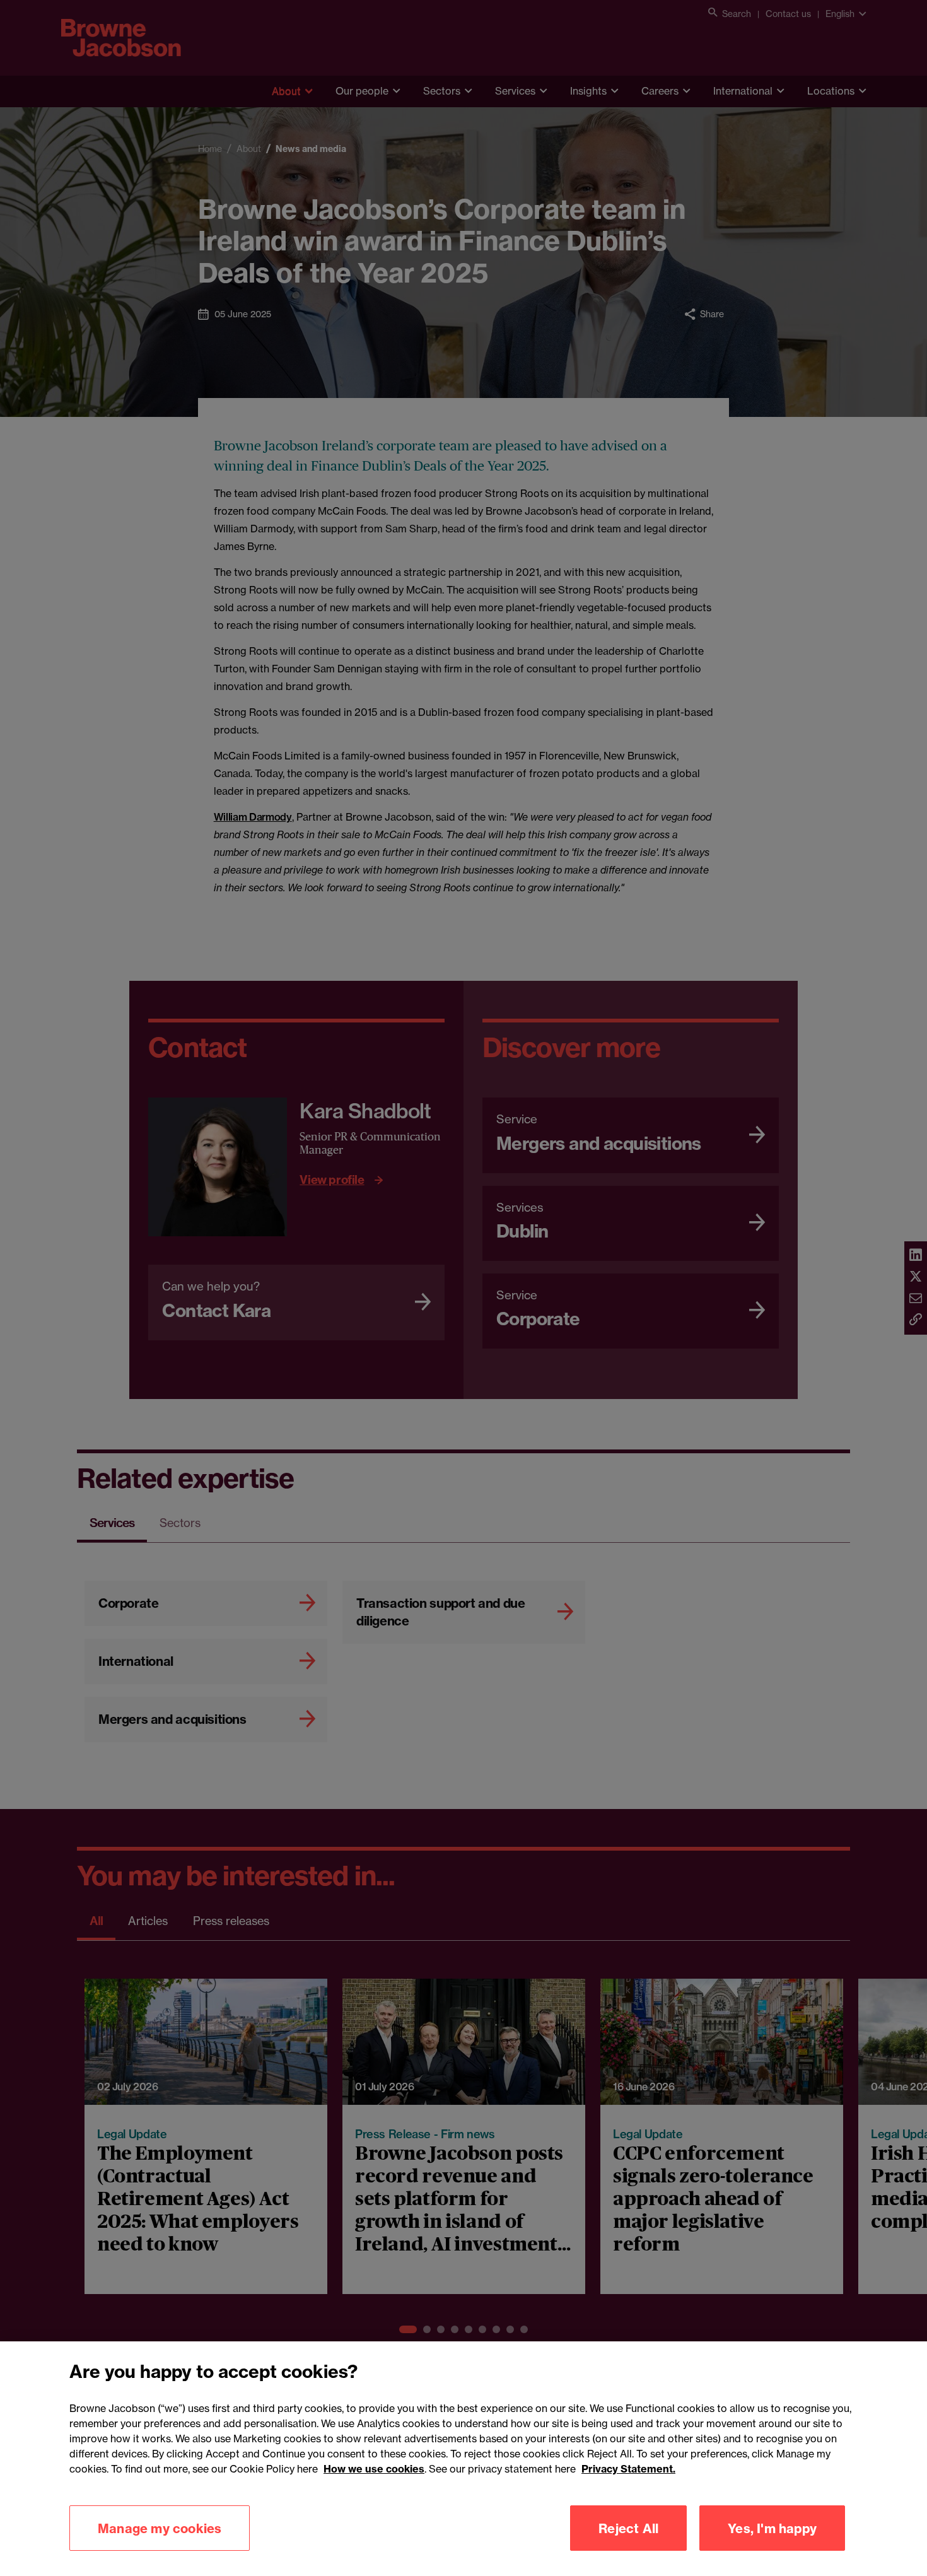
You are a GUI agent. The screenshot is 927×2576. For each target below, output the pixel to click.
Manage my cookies (160, 2528)
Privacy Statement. (628, 2469)
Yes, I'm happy (772, 2528)
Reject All (628, 2528)
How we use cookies (374, 2469)
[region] (463, 2459)
